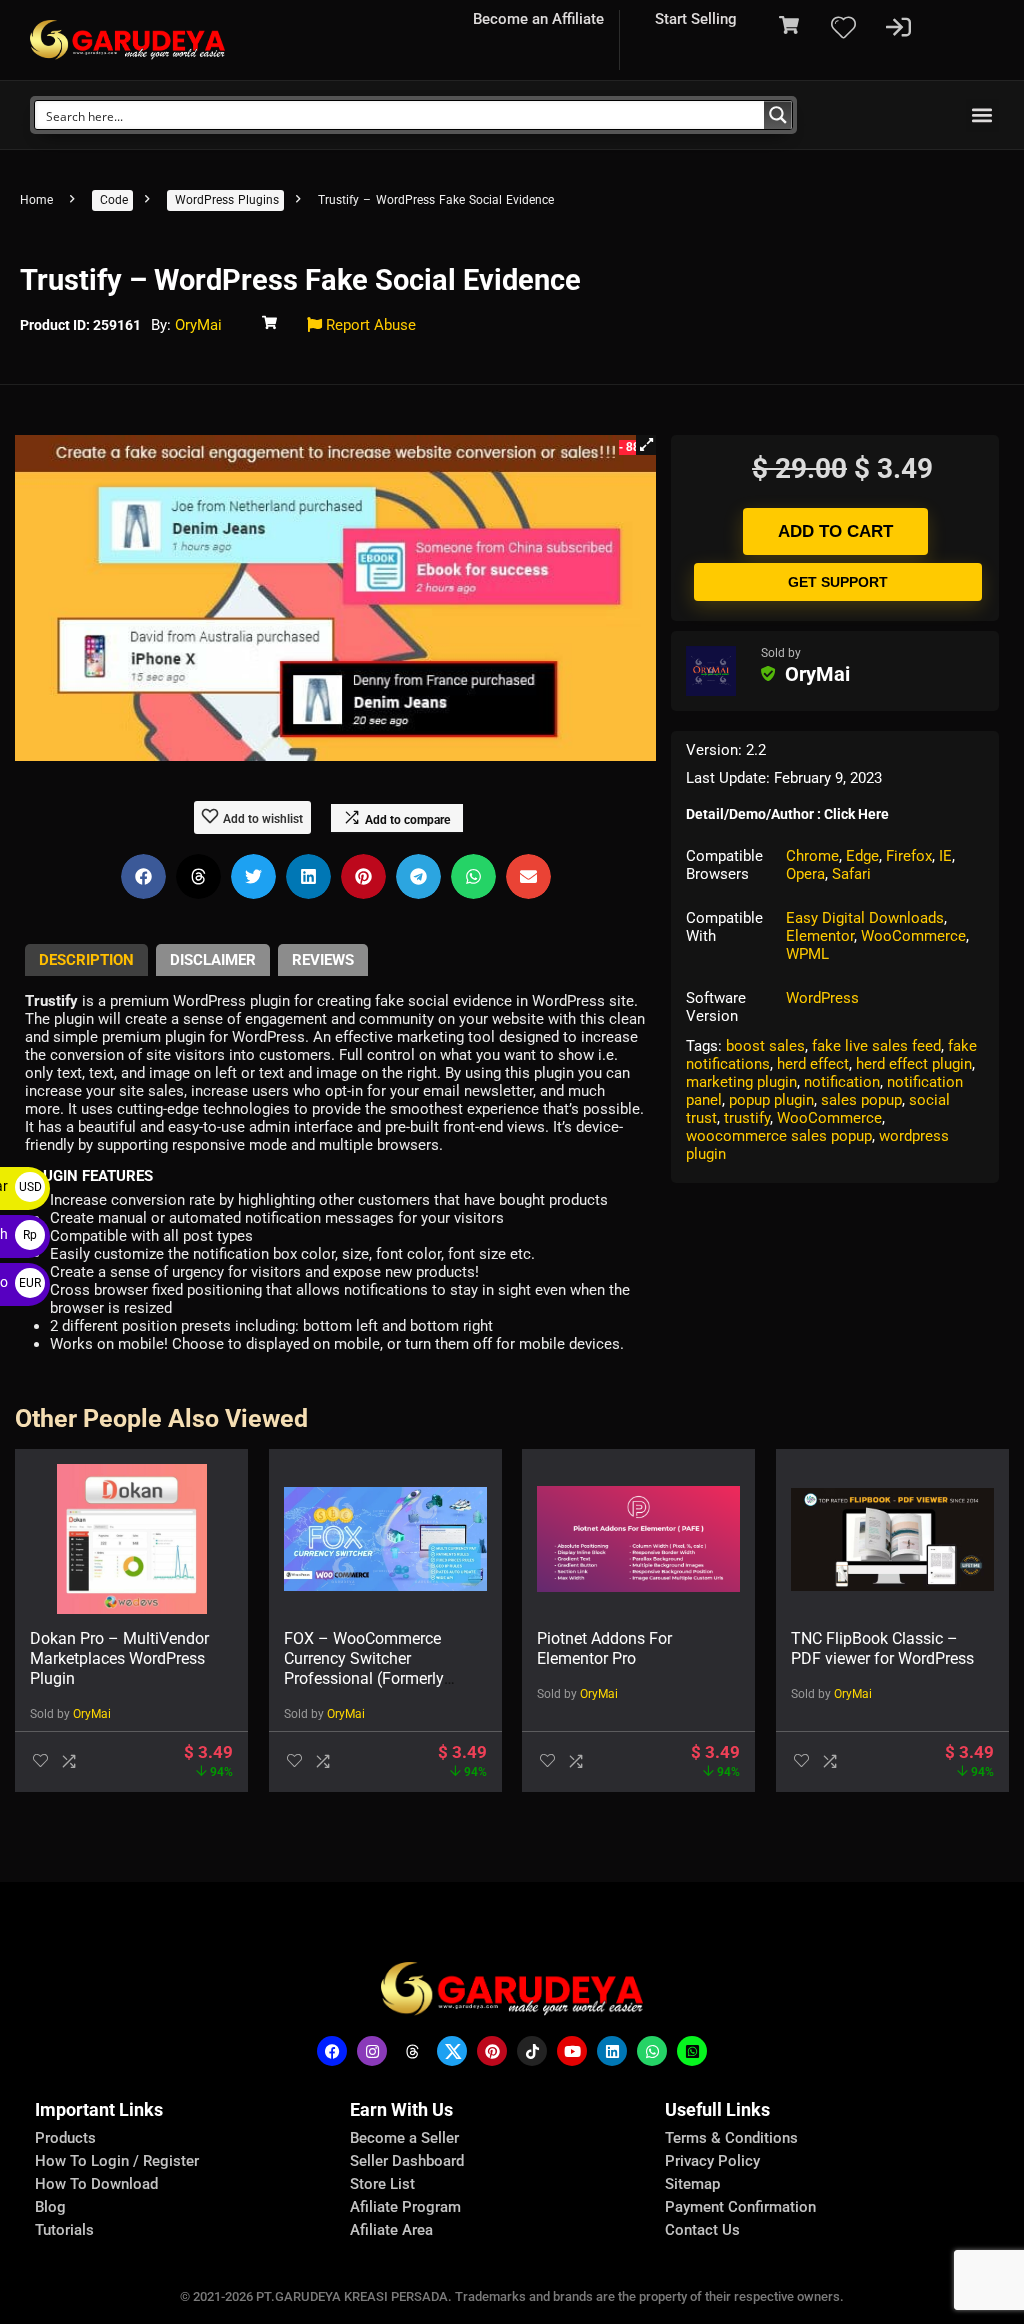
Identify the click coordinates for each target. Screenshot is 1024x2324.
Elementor (820, 936)
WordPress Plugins (227, 200)
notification (842, 1082)
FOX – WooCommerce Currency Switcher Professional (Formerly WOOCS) (364, 1668)
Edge (862, 856)
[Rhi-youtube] (572, 2051)
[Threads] (412, 2051)
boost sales (765, 1046)
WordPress (822, 998)
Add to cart (835, 531)
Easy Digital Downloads (865, 918)
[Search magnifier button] (778, 115)
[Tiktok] (532, 2051)
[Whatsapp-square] (692, 2051)
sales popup (861, 1100)
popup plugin (771, 1100)
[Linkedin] (612, 2051)
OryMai (198, 325)
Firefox (909, 856)
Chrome (812, 856)
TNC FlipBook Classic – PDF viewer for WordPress (882, 1648)
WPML (807, 954)
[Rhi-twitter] (452, 2051)
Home (36, 200)
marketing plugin (741, 1082)
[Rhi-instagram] (372, 2051)
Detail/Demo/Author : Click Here (787, 814)
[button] (982, 115)
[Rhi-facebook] (332, 2051)
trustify (747, 1118)
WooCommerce (913, 936)
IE (945, 856)
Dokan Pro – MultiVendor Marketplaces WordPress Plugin (119, 1658)
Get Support (838, 582)
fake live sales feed (876, 1046)
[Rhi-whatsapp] (652, 2051)
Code (114, 200)
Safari (851, 874)
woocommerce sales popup (779, 1136)
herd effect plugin (914, 1064)
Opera (805, 874)
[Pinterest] (492, 2051)
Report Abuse (369, 325)
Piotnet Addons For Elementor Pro (604, 1648)
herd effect (813, 1064)
